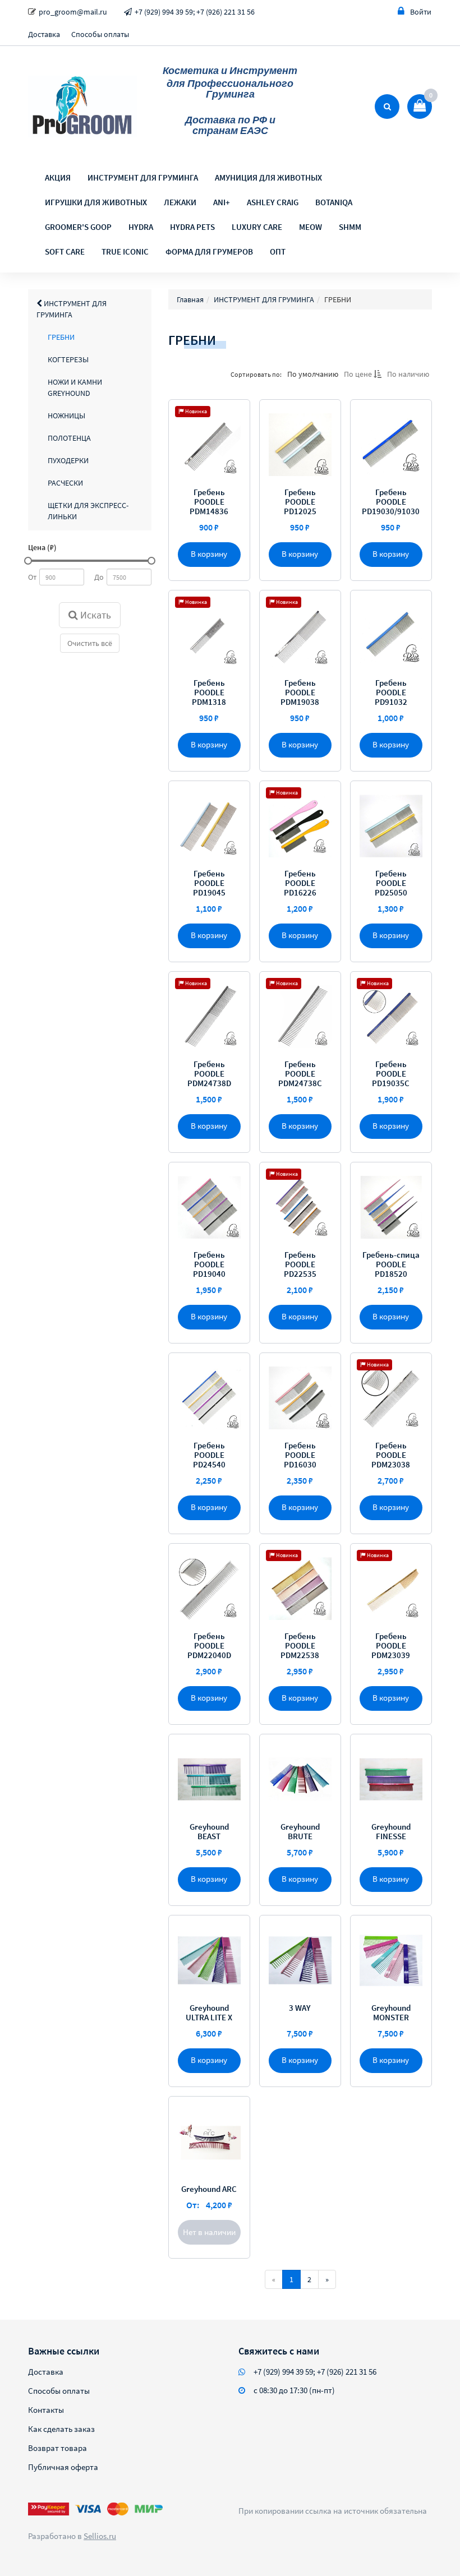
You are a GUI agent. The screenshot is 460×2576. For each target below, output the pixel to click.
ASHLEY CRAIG (273, 202)
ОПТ (278, 251)
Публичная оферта (63, 2467)
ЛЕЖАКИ (180, 202)
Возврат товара (58, 2448)
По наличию (408, 374)
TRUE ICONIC (125, 251)
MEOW (311, 227)
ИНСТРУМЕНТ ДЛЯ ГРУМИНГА (143, 177)
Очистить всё (90, 643)
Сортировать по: (256, 374)
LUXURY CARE (257, 227)
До (99, 577)
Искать (95, 615)
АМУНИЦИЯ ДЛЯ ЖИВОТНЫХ (268, 177)
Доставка (44, 34)
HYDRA (141, 227)
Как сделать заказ (61, 2429)
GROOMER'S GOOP (78, 227)
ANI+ (222, 202)
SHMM (350, 227)
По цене (359, 374)
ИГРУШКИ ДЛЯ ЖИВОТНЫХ (96, 202)
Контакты (46, 2410)
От (32, 577)
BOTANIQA (334, 202)
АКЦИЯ (58, 177)
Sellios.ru (100, 2536)
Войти (421, 12)
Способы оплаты (100, 34)
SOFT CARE (65, 251)
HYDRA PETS (192, 227)
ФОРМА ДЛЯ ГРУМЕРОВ (209, 251)
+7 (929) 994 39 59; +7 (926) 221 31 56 (195, 12)
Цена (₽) (42, 547)
